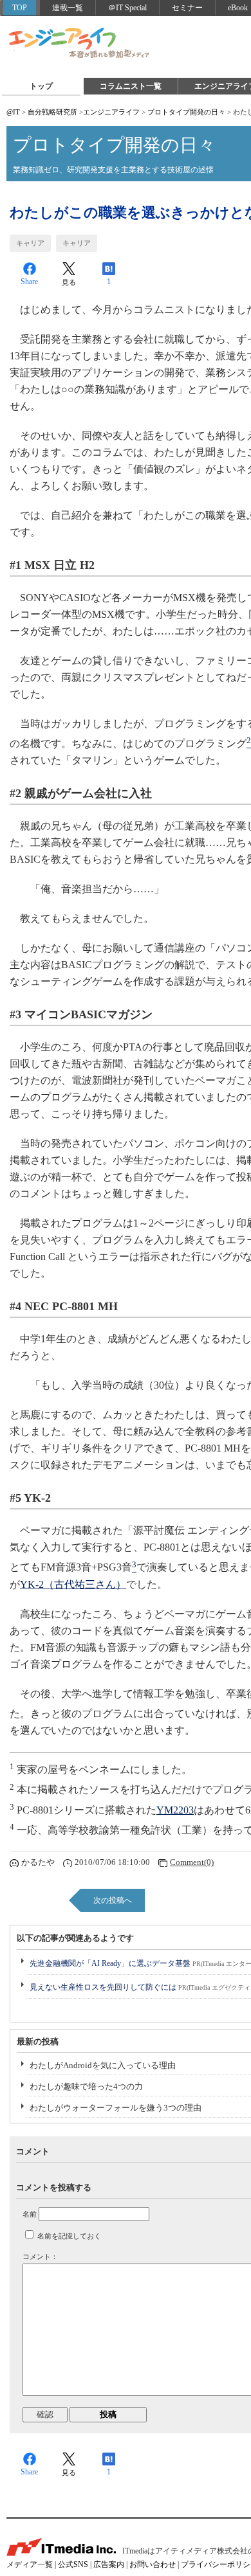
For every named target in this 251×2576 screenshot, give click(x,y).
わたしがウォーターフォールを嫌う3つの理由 (116, 2108)
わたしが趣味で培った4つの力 (86, 2086)
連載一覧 (68, 8)
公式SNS (73, 2564)
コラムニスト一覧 (131, 86)
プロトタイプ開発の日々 (186, 112)
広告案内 (109, 2564)
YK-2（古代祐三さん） (73, 1584)
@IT (13, 112)
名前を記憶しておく (69, 2236)
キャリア (30, 243)
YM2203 (175, 1810)
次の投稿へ (113, 1900)
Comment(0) (192, 1862)
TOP (20, 8)
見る (69, 282)
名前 (30, 2214)
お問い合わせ (153, 2564)
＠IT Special (127, 8)
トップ (41, 86)
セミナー (187, 8)
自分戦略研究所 (52, 112)
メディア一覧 (30, 2564)
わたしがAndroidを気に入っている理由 (103, 2065)
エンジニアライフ (80, 44)
